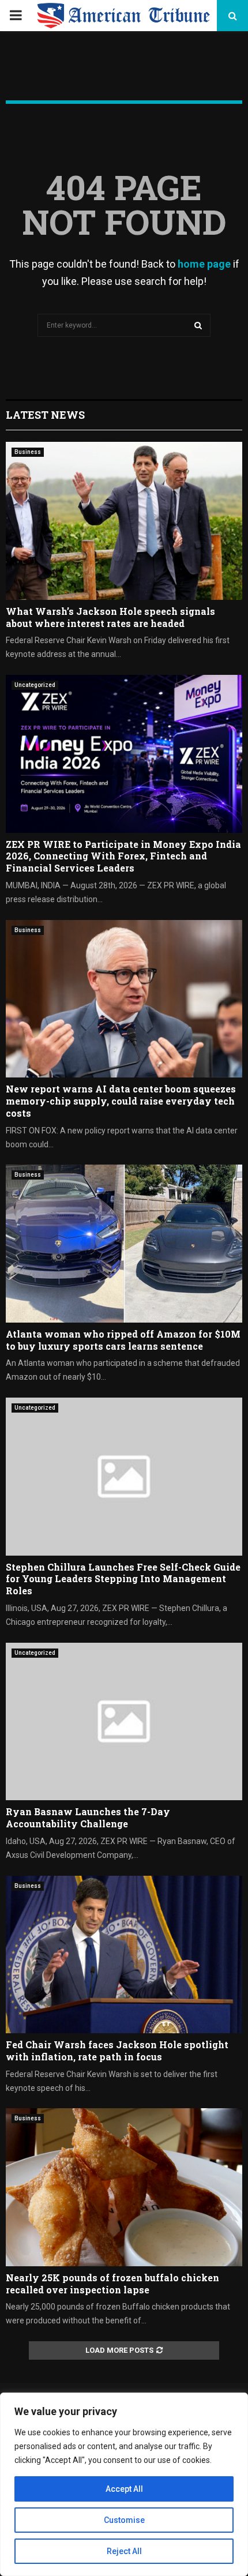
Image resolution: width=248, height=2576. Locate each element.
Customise (124, 2520)
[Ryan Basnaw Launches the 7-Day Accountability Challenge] (124, 1721)
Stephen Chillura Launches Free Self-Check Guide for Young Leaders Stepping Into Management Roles (123, 1579)
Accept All (124, 2489)
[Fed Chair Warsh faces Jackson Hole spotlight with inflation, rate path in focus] (124, 1954)
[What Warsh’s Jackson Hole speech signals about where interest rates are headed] (124, 521)
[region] (124, 2484)
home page (204, 264)
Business (28, 452)
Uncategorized (35, 685)
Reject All (124, 2551)
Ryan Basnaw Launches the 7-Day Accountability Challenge (88, 1818)
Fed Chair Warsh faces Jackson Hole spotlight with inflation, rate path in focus (117, 2051)
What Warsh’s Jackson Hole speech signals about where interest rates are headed (110, 617)
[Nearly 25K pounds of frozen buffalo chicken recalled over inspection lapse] (124, 2187)
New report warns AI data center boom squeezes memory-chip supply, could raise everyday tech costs (121, 1101)
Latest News (45, 415)
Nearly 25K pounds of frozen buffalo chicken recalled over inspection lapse (112, 2284)
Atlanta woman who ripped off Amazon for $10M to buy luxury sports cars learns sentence (123, 1340)
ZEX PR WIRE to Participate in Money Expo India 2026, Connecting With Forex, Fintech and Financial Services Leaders (123, 856)
